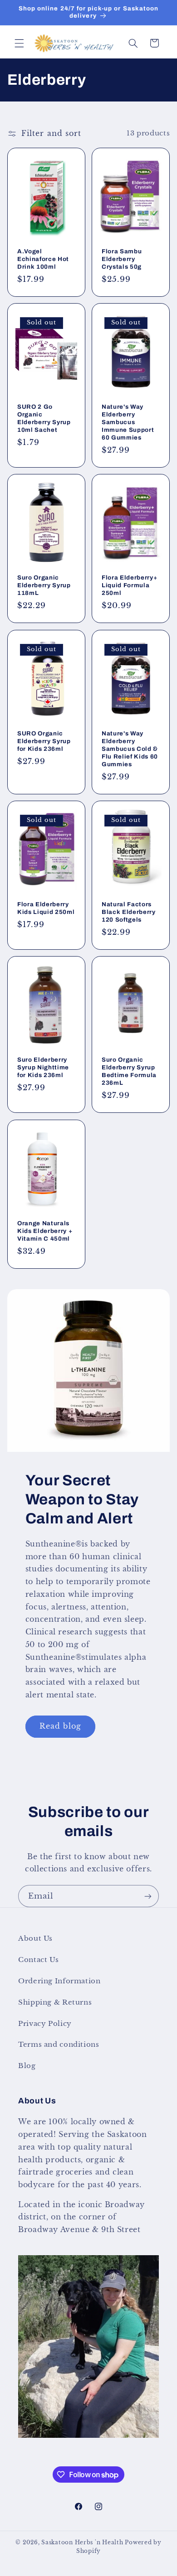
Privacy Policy (45, 2024)
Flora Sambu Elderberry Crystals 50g (122, 259)
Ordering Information (59, 1981)
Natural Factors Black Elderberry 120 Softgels (129, 912)
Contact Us (38, 1960)
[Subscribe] (148, 1896)
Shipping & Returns (55, 2002)
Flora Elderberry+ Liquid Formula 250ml (129, 586)
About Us (35, 1938)
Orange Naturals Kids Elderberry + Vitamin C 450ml (45, 1231)
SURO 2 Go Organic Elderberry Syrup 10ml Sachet (44, 418)
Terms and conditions (59, 2044)
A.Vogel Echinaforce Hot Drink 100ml (43, 259)
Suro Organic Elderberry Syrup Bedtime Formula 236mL (129, 1072)
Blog (27, 2066)
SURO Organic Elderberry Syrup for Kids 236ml (44, 741)
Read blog (60, 1726)
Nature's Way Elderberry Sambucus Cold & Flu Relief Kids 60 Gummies (130, 749)
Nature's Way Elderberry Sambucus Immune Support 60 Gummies (128, 422)
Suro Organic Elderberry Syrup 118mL (44, 586)
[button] (19, 43)
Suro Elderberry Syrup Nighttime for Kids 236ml (43, 1068)
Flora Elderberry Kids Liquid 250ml (46, 908)
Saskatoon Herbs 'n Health (82, 2542)
